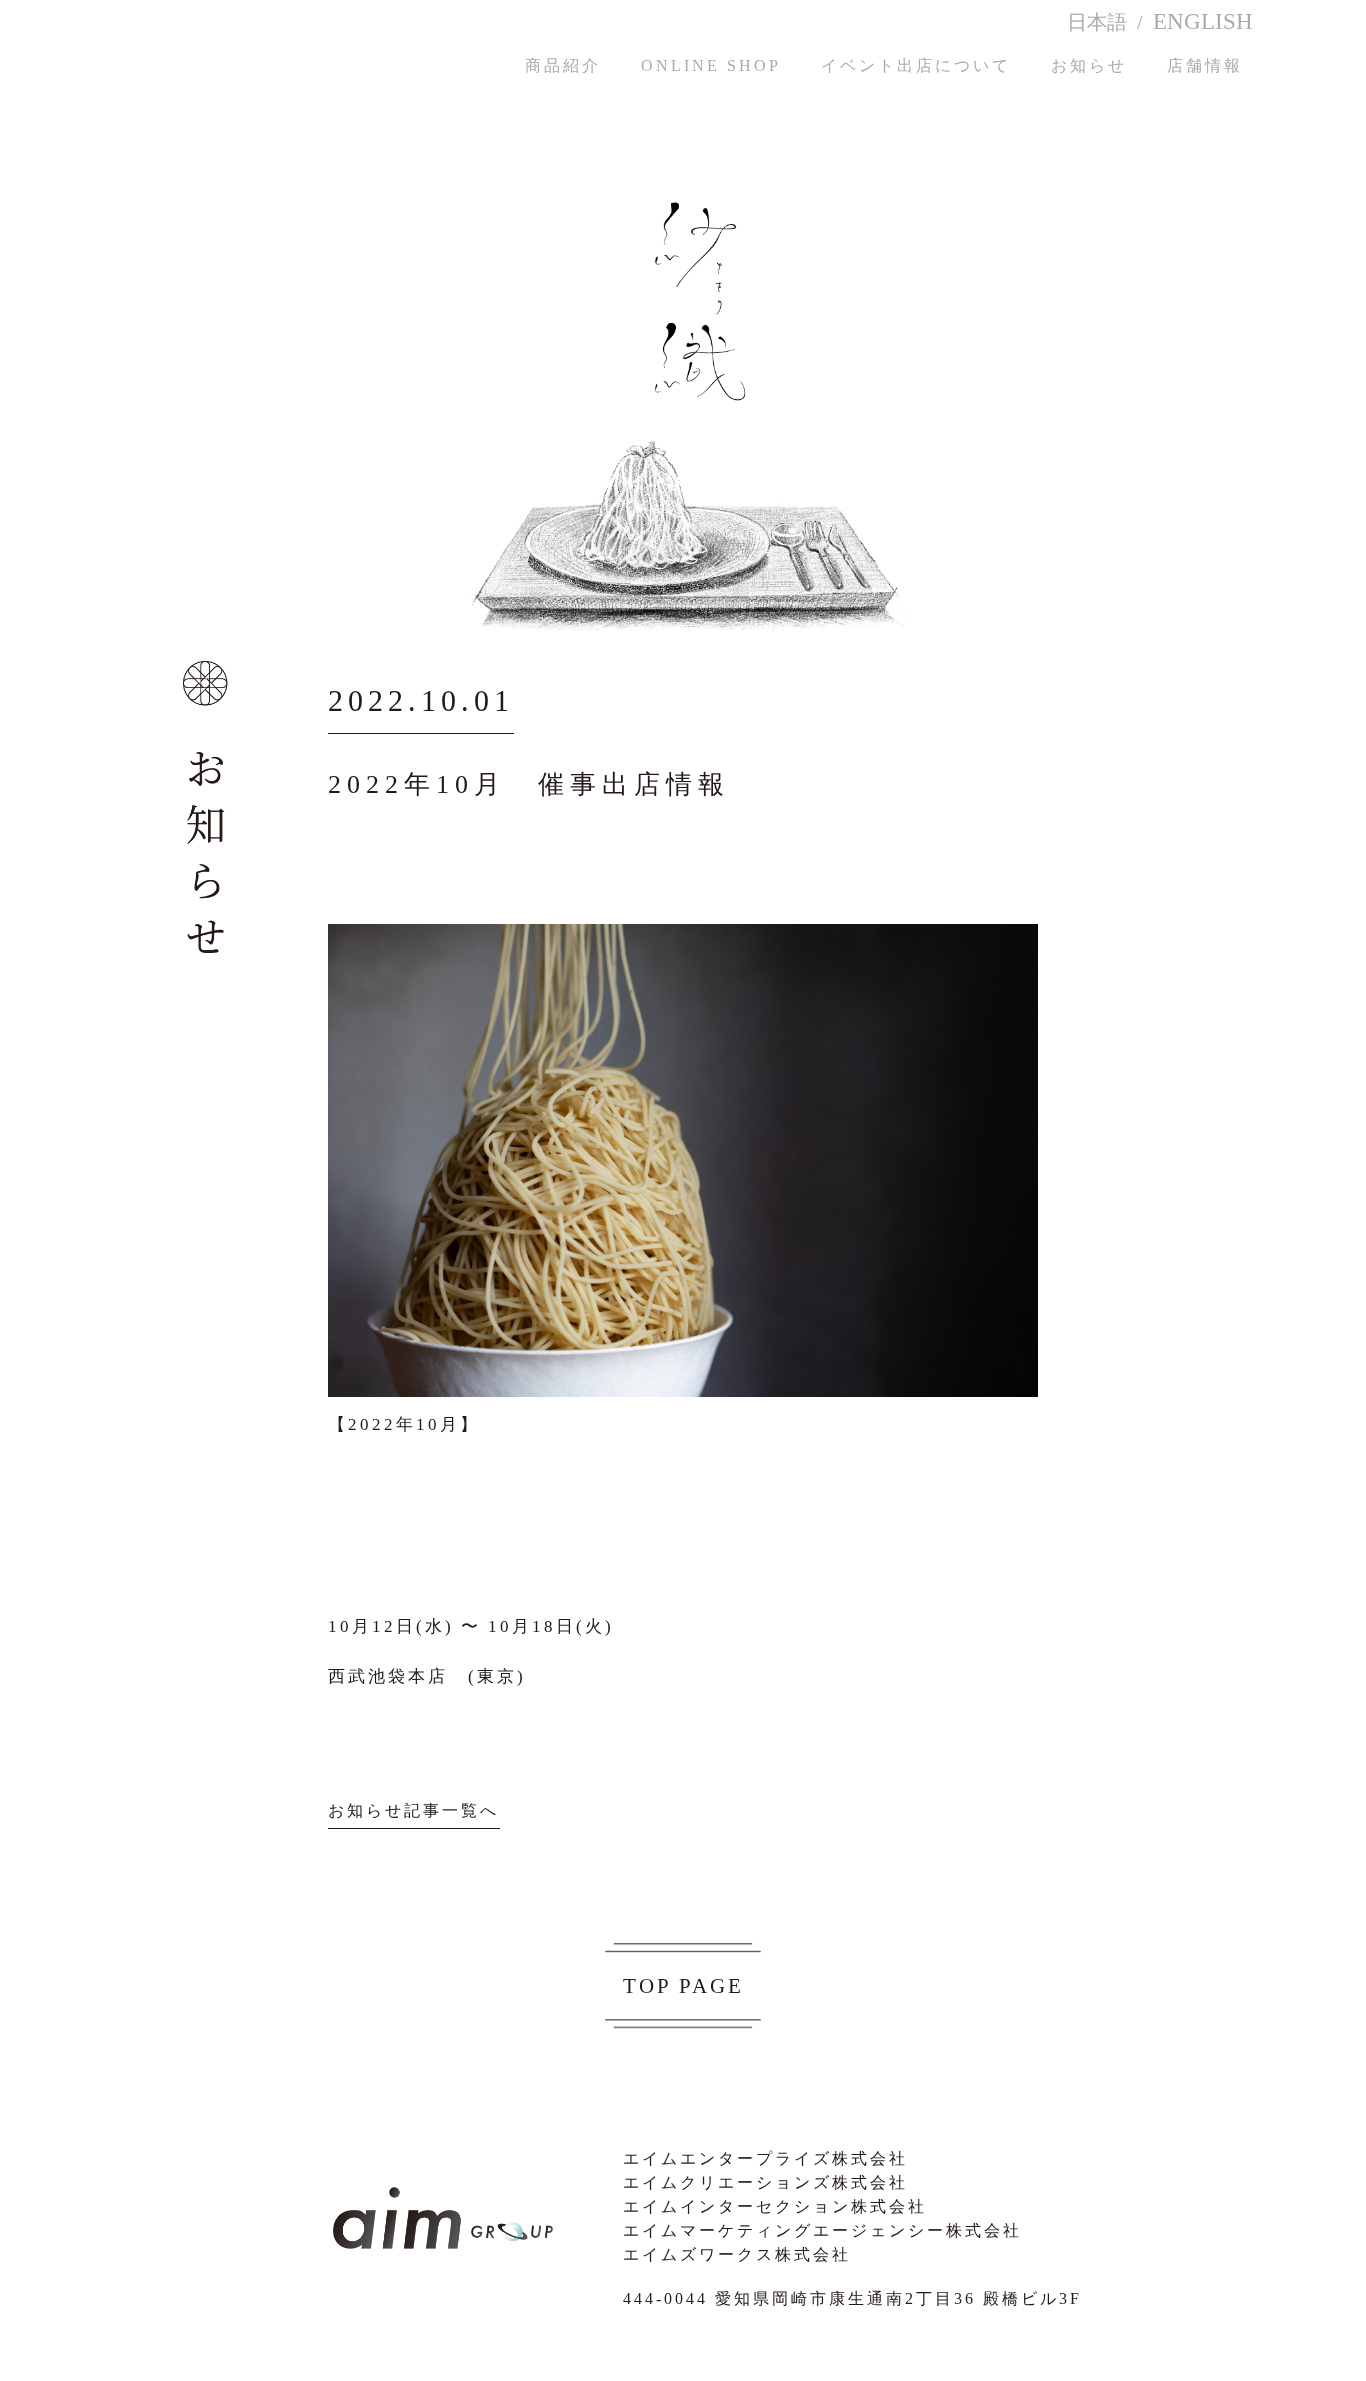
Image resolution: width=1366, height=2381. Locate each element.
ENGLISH (1203, 21)
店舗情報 (1205, 65)
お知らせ (1089, 65)
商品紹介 (563, 65)
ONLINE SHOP (711, 65)
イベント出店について (916, 65)
